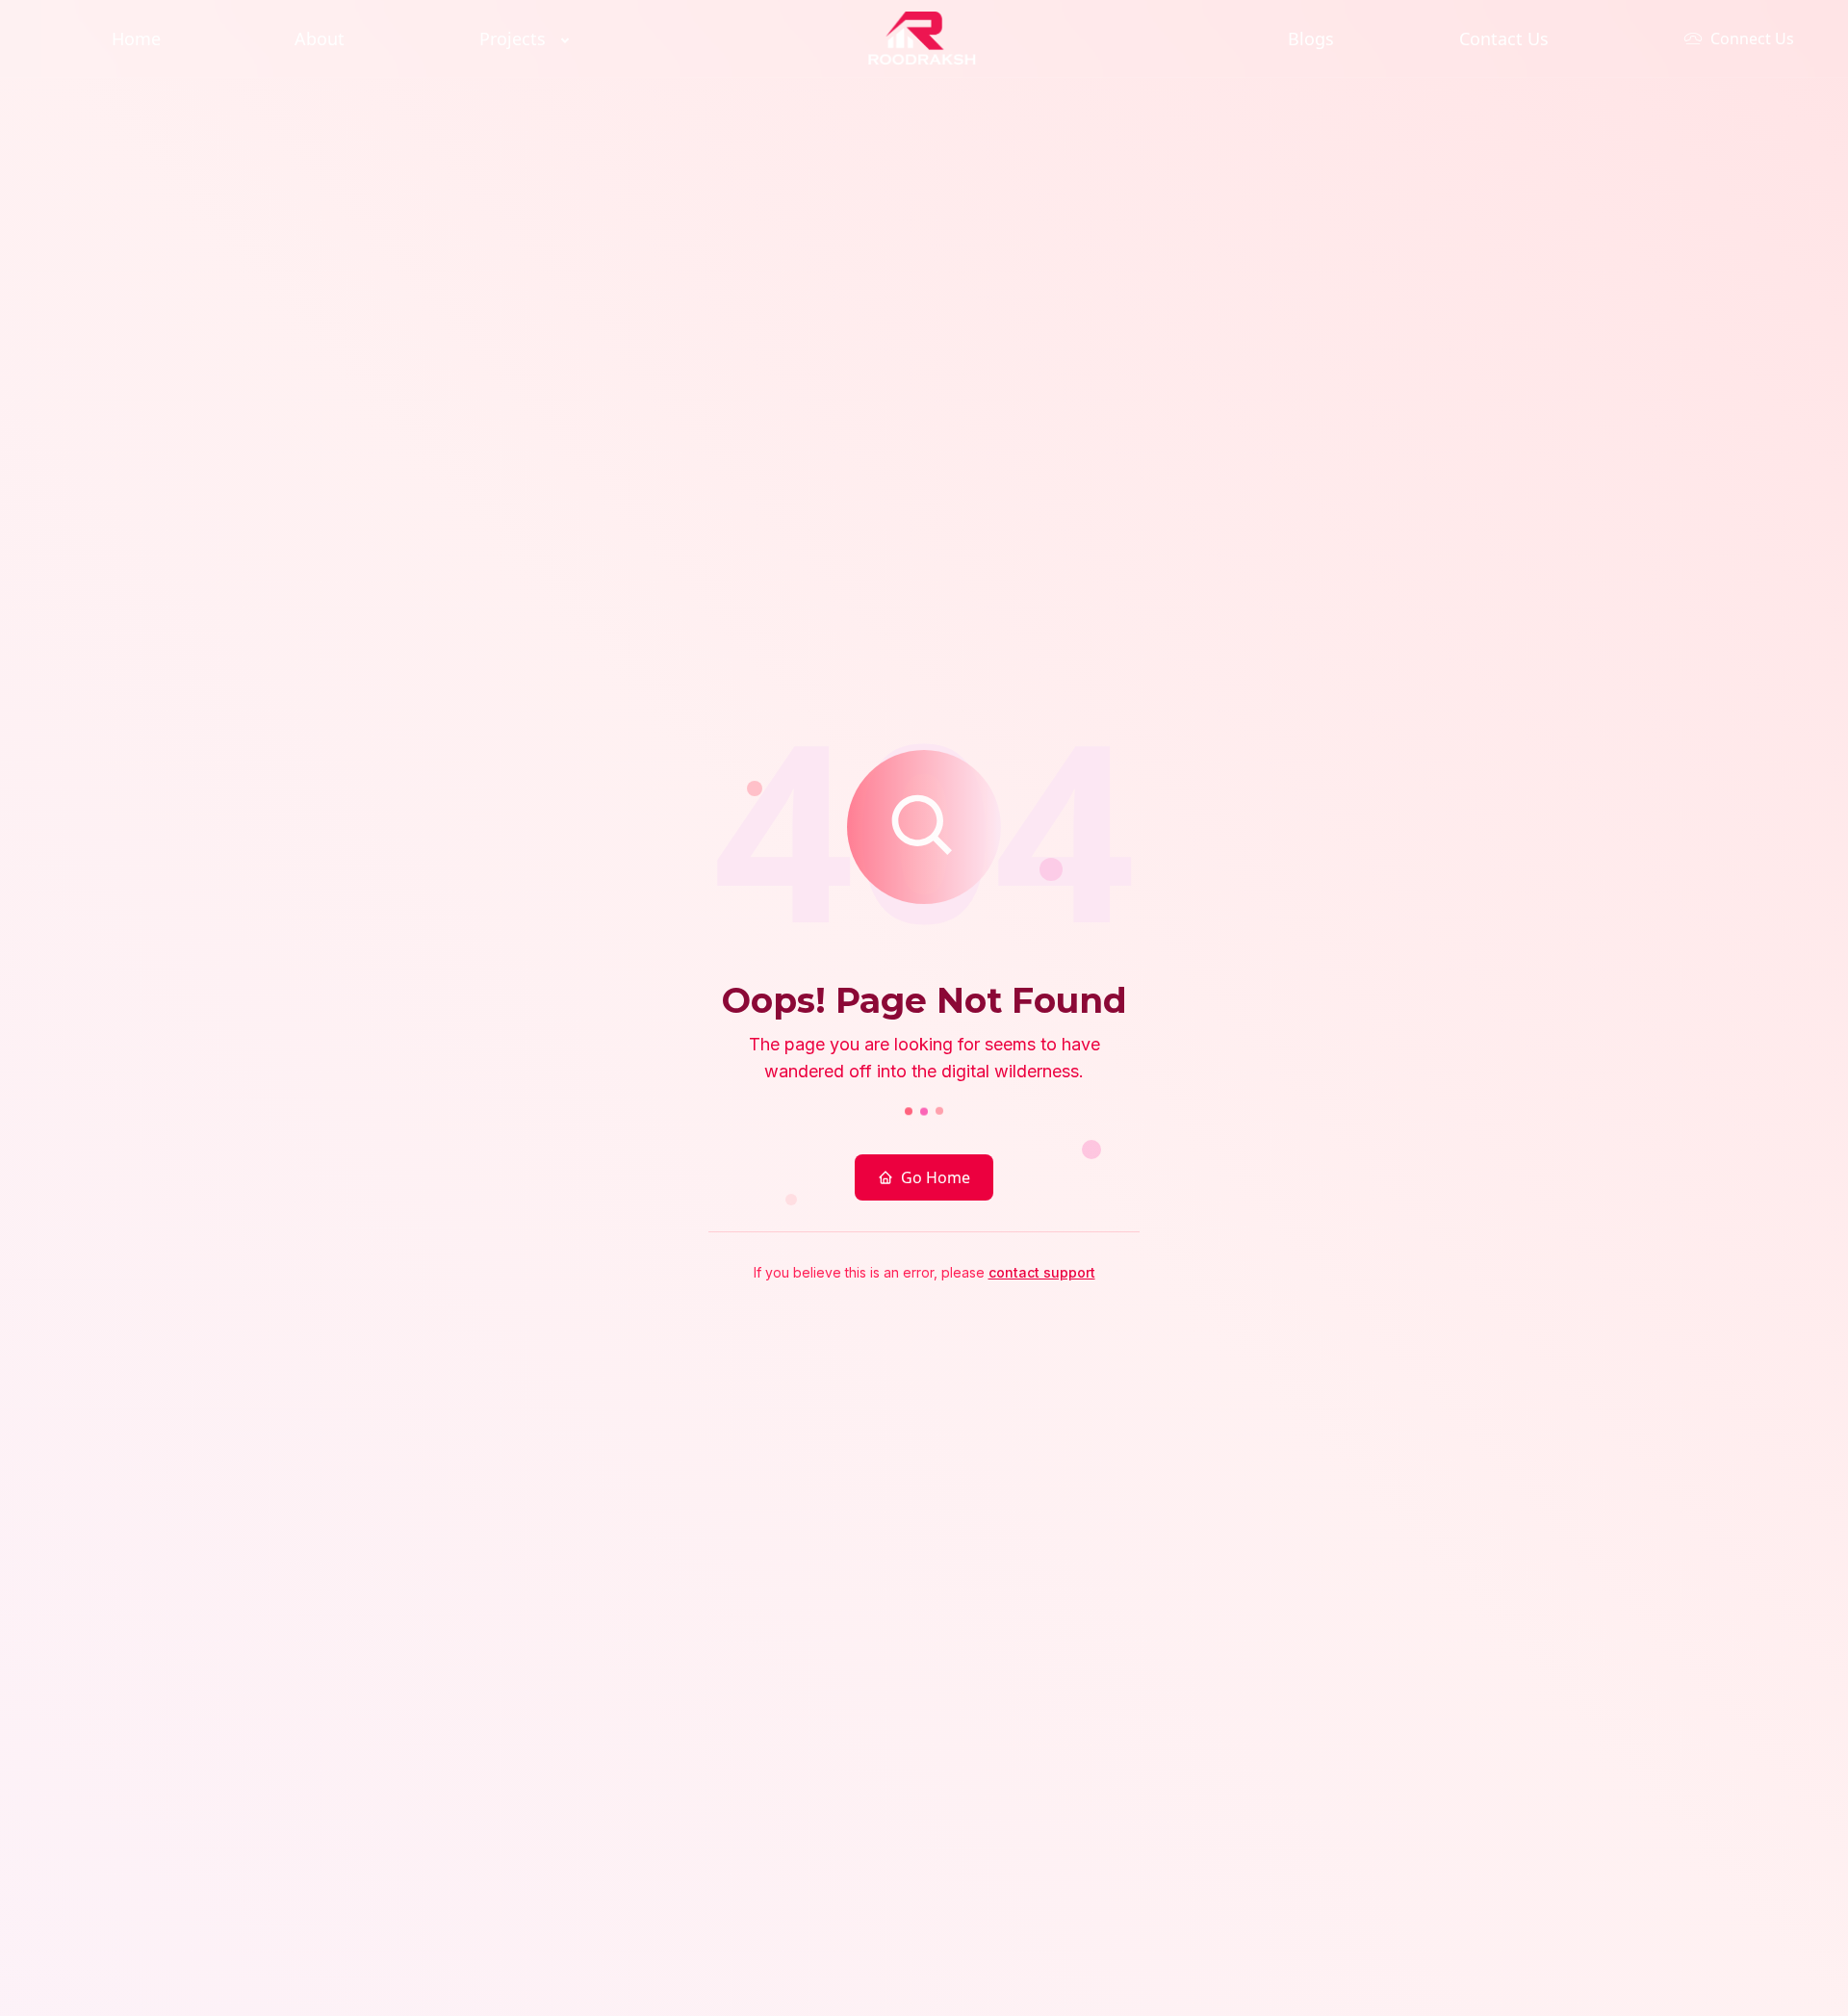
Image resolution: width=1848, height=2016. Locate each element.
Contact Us (1504, 39)
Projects (513, 39)
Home (136, 39)
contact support (1042, 1272)
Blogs (1311, 39)
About (320, 39)
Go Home (936, 1177)
